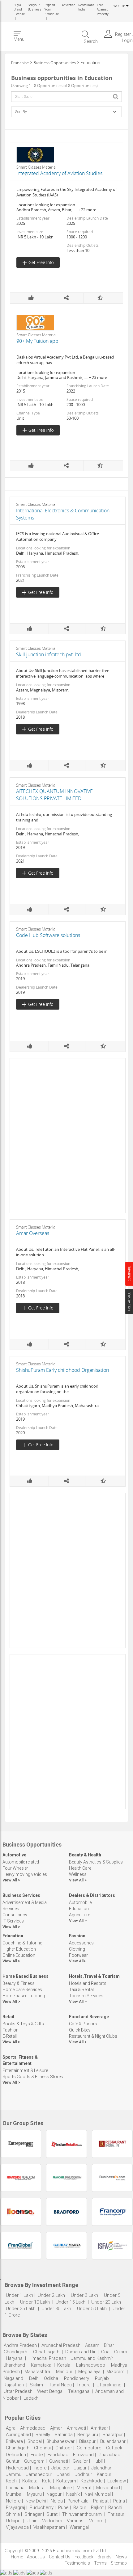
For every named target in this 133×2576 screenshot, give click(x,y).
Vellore (96, 2521)
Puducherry (42, 2507)
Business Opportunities (55, 63)
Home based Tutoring (24, 1996)
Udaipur (14, 2521)
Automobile (80, 1902)
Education (79, 1909)
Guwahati (59, 2461)
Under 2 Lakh (52, 2295)
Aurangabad (18, 2435)
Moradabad (108, 2488)
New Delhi (36, 2501)
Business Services (21, 1895)
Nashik (73, 2494)
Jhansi (64, 2474)
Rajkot (97, 2507)
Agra (11, 2428)
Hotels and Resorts (88, 1983)
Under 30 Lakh (57, 2309)
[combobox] (66, 97)
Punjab (102, 2378)
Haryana (14, 2358)
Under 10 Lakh (36, 2302)
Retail (8, 2017)
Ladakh (31, 2398)
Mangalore (61, 2488)
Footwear (78, 1955)
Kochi (12, 2481)
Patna (119, 2501)
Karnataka (41, 2365)
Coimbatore (89, 2448)
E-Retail (10, 2036)
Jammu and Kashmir (92, 2358)
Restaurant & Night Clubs (93, 2036)
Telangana (79, 2391)
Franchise (20, 63)
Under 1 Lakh (19, 2295)
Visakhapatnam (49, 2527)
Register (123, 34)
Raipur (80, 2507)
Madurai (37, 2488)
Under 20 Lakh (107, 2302)
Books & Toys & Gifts (23, 2024)
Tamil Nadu (60, 2385)
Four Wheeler (15, 1868)
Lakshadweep (91, 2365)
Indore (40, 2468)
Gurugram (34, 2461)
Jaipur (80, 2468)
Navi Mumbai (98, 2494)
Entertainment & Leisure (25, 2070)
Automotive (14, 1855)
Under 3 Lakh (85, 2295)
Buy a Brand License (19, 10)
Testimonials (77, 2563)
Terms (100, 2563)
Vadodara (52, 2521)
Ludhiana (15, 2488)
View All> (77, 1961)
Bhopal (35, 2441)
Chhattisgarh (46, 2352)
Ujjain (32, 2521)
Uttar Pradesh (18, 2391)
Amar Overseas (33, 1233)
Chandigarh (15, 2352)
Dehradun (16, 2455)
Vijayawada (17, 2527)
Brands (105, 2557)
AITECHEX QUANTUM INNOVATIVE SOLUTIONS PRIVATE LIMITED (54, 795)
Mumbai (14, 2494)
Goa (105, 2352)
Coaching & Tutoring (22, 1943)
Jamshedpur (39, 2474)
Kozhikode (92, 2481)
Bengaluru (88, 2435)
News (121, 2557)
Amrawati (76, 2428)
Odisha (51, 2378)
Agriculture (79, 1915)
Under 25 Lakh (21, 2309)
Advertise (69, 5)
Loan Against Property (103, 10)
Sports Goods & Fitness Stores (33, 2077)
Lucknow (117, 2481)
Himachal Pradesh (47, 2358)
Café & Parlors (83, 2024)
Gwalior (80, 2461)
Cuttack (114, 2448)
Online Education (19, 1955)
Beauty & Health (85, 1855)
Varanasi (76, 2521)
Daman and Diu (81, 2352)
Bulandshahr (113, 2441)
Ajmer (56, 2428)
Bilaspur (87, 2441)
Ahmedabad (33, 2428)
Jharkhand (14, 2365)
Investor (119, 6)
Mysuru (34, 2494)
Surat (52, 2514)
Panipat (101, 2501)
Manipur (64, 2372)
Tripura (84, 2385)
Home (17, 2557)
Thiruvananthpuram (83, 2514)
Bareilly (43, 2435)
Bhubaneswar (60, 2441)
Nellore (13, 2501)
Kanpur (104, 2474)
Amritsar (99, 2428)
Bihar (109, 2345)
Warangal (79, 2527)
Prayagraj (15, 2507)
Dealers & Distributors (92, 1895)
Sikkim (36, 2385)
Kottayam (66, 2481)
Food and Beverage (89, 2017)
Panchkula (78, 2501)
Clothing (77, 1949)
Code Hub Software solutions (48, 935)
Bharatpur (113, 2435)
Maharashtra (37, 2372)
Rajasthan (14, 2385)
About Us (36, 2557)
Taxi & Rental (81, 1990)
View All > (11, 1880)
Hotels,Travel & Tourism (94, 1976)
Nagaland (13, 2378)
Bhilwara (14, 2441)
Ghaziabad (109, 2455)
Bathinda (64, 2435)
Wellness (78, 1874)
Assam (92, 2345)
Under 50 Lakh (92, 2309)
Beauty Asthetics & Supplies (96, 1862)
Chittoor (64, 2448)
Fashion (77, 1936)
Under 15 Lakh (71, 2302)
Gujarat (121, 2352)
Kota (47, 2481)
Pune (63, 2507)
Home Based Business (26, 1976)
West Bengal (50, 2391)
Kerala (64, 2365)
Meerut (84, 2488)
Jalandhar (101, 2468)
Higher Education (19, 1949)
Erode (37, 2455)
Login (127, 40)
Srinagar (33, 2514)
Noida (57, 2501)
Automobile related (21, 1862)
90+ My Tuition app (37, 341)
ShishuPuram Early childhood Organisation (62, 1370)
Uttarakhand (109, 2385)
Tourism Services (86, 1996)
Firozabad (83, 2455)
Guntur (13, 2461)
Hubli (98, 2461)
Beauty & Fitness (19, 1983)
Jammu (14, 2474)
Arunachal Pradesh (61, 2345)
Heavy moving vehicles (25, 1874)
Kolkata (30, 2481)
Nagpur (54, 2494)
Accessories (81, 1943)
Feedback (84, 2557)
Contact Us (60, 2557)
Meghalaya (89, 2372)
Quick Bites (80, 2030)
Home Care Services (22, 1990)
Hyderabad (17, 2468)
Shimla (13, 2514)
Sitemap (119, 2563)
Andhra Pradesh (20, 2345)
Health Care (80, 1868)
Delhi (34, 2378)
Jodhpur (84, 2474)
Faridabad (58, 2455)
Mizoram (115, 2372)
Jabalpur (60, 2468)
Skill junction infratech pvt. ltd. (49, 654)
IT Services (13, 1921)
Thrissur (116, 2514)
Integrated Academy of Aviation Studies (59, 173)
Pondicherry (77, 2378)
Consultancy (15, 1915)
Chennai (42, 2448)
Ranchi (115, 2507)
